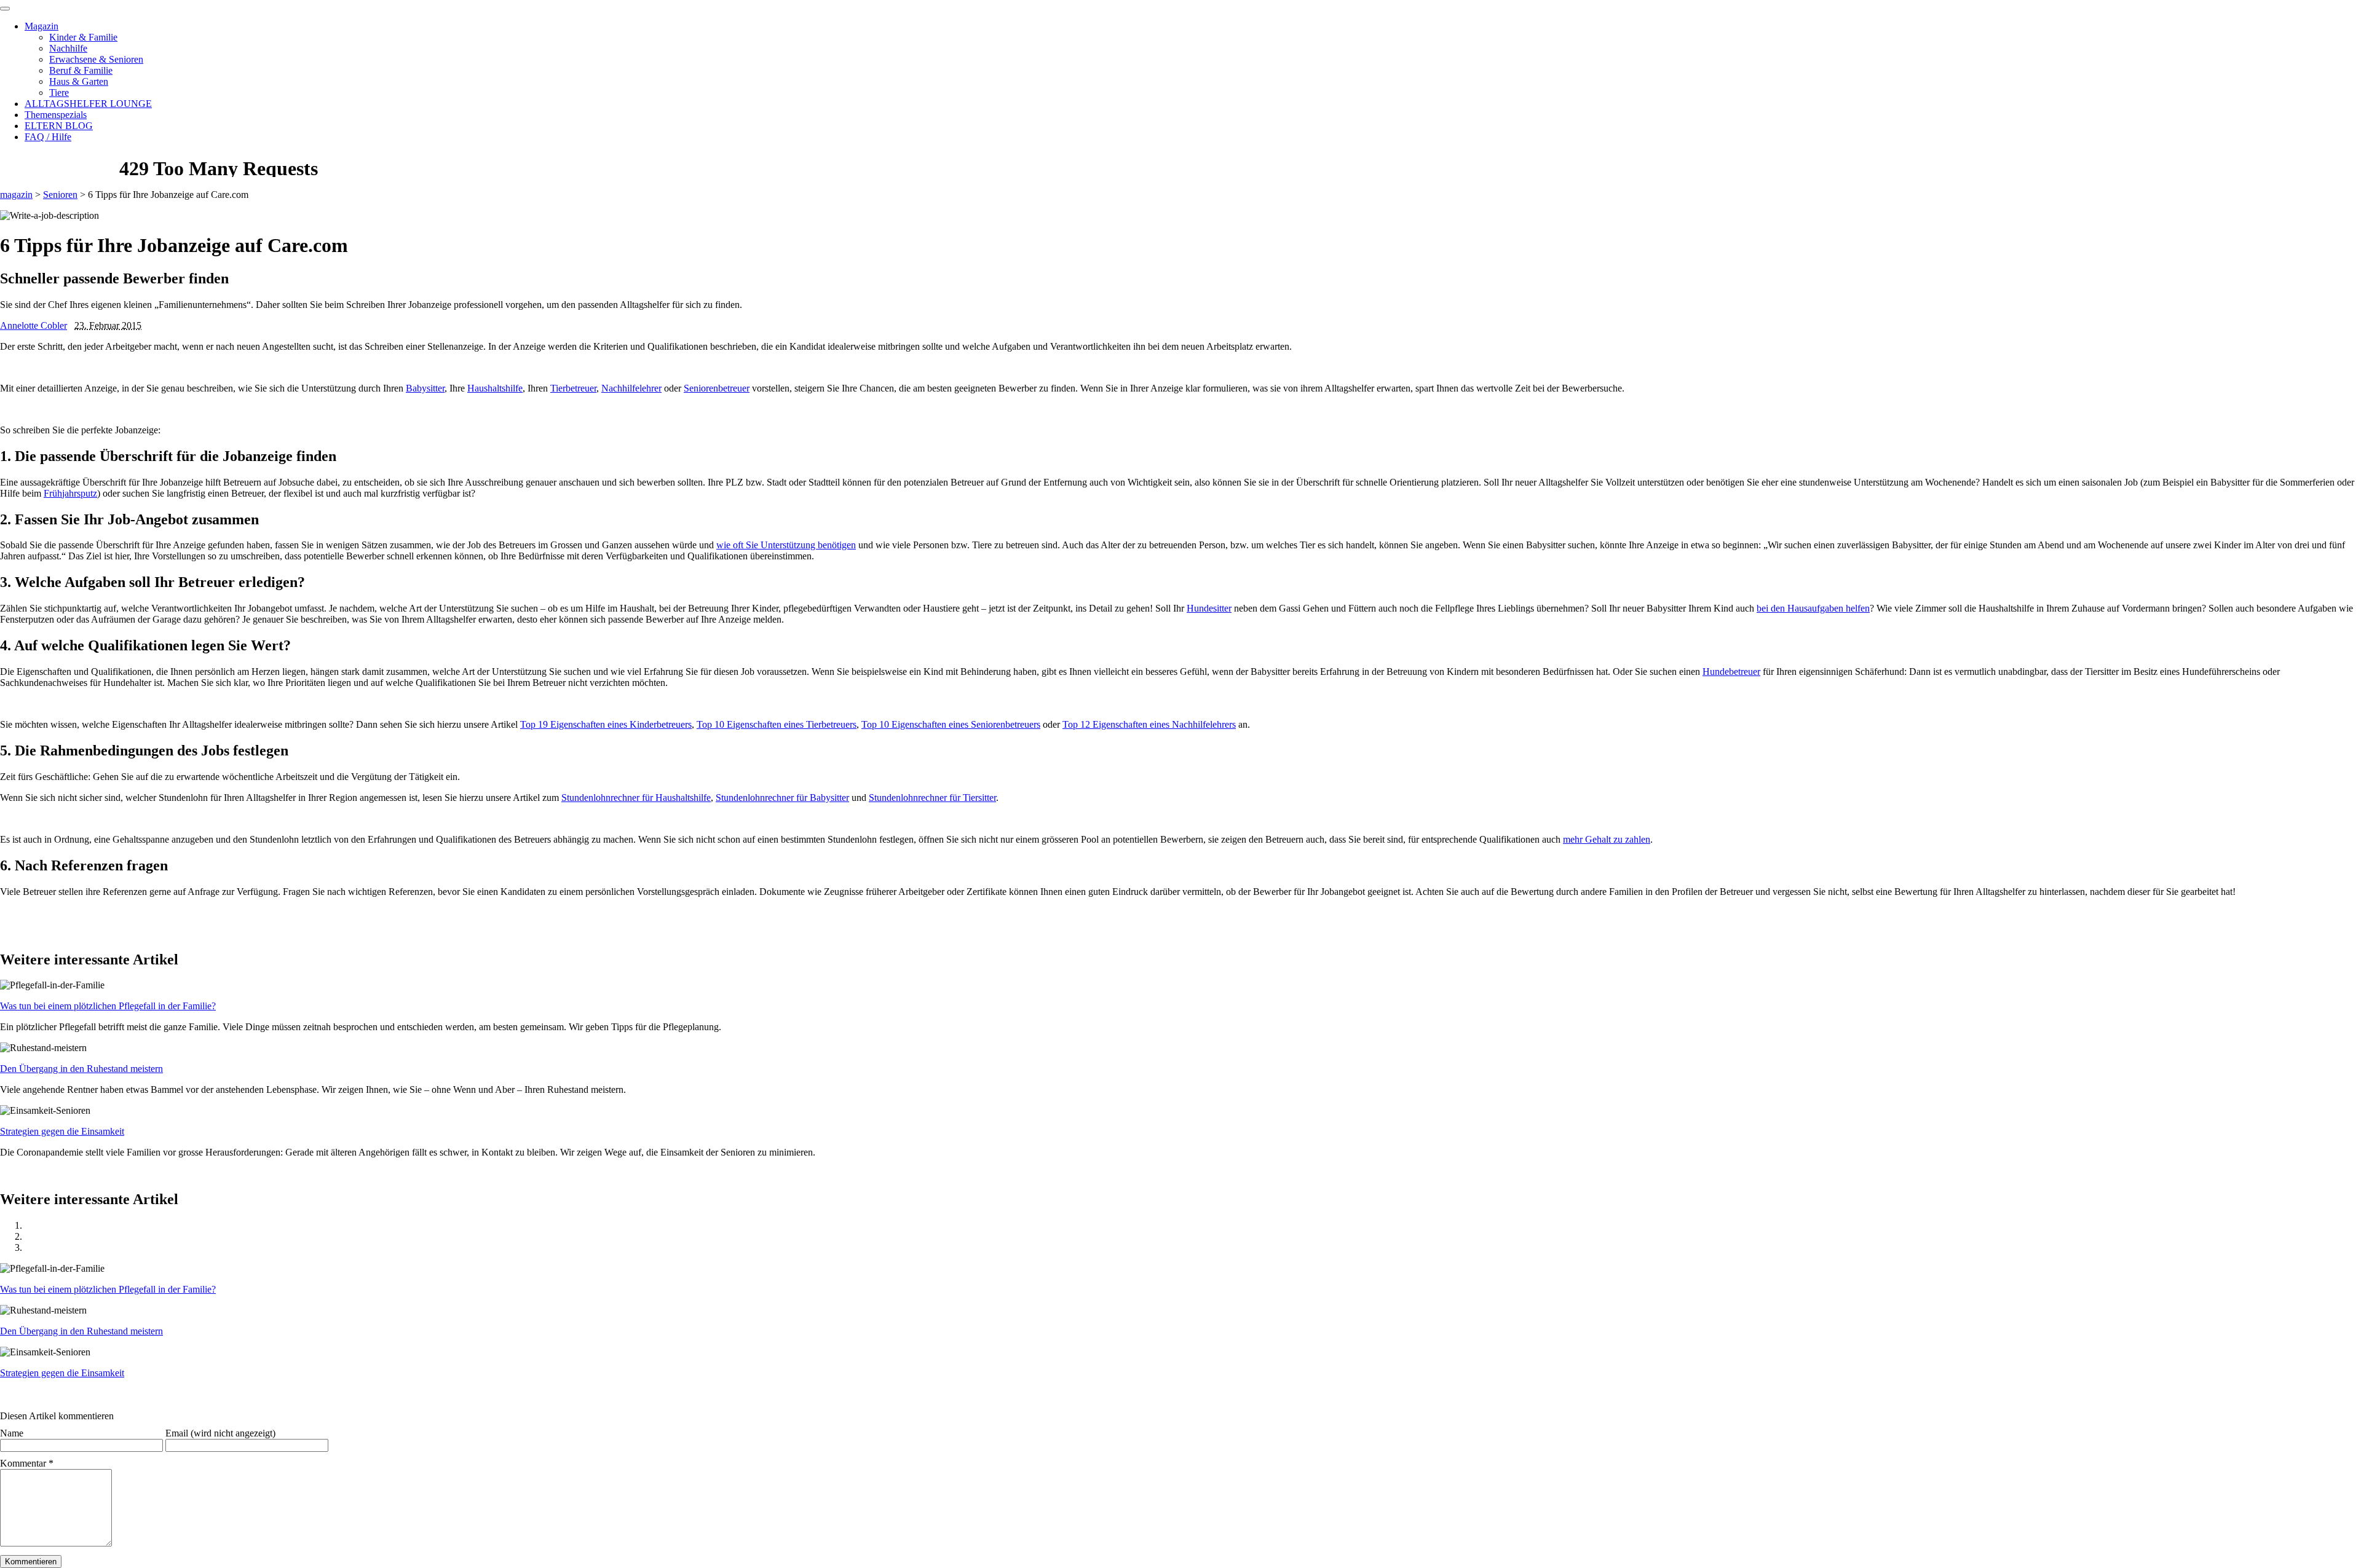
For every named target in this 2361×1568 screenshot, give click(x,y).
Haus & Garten (79, 81)
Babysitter (425, 388)
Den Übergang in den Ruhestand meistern (81, 1069)
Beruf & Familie (81, 70)
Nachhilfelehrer (631, 388)
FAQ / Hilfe (48, 137)
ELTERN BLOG (59, 126)
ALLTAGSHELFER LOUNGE (88, 104)
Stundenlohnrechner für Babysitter (782, 798)
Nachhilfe (68, 48)
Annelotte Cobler (34, 325)
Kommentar (27, 1463)
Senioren (60, 195)
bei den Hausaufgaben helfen (1813, 608)
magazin (16, 195)
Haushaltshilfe (495, 388)
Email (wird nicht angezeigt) (220, 1433)
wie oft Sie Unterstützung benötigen (786, 545)
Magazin (42, 26)
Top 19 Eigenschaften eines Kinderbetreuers (606, 724)
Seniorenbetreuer (717, 388)
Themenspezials (56, 115)
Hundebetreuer (1731, 672)
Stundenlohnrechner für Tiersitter (932, 798)
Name (12, 1433)
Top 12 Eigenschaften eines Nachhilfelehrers (1149, 724)
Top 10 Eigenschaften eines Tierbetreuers (777, 724)
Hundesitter (1209, 608)
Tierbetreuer (573, 388)
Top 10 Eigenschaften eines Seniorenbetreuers (951, 724)
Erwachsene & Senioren (96, 59)
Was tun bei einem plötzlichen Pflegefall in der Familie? (108, 1006)
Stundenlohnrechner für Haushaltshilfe (636, 798)
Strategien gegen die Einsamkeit (62, 1131)
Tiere (59, 93)
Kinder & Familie (83, 37)
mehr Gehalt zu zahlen (1607, 839)
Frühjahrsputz (70, 493)
